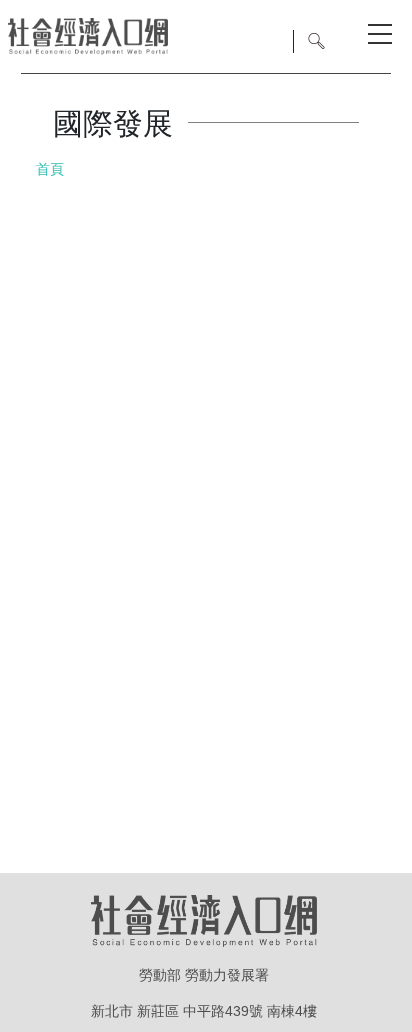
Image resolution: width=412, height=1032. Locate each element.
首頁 (50, 169)
